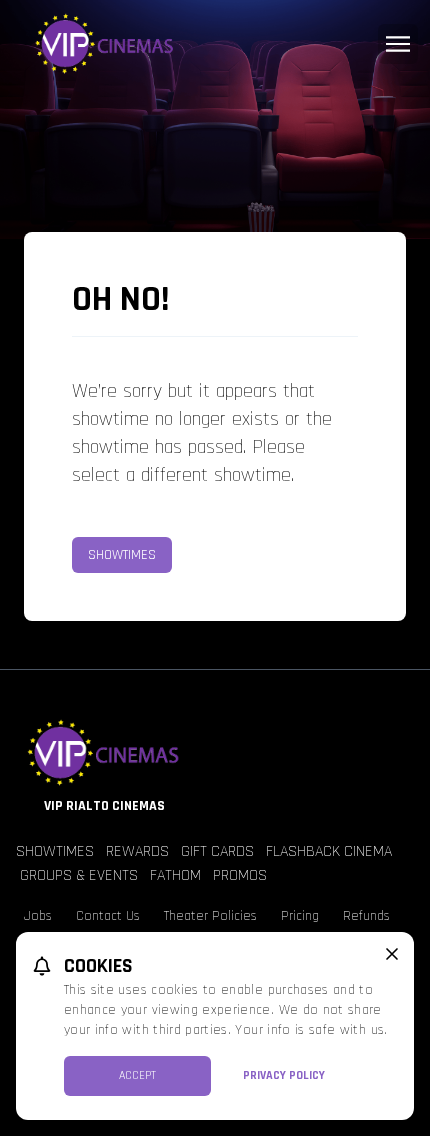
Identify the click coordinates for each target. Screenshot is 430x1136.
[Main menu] (398, 44)
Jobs (38, 916)
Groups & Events (79, 875)
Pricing (300, 916)
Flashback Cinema (329, 851)
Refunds (366, 916)
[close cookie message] (392, 954)
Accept (137, 1075)
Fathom (175, 875)
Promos (240, 875)
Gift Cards (217, 851)
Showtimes (122, 555)
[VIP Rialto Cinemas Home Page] (215, 44)
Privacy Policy (284, 1075)
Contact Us (108, 916)
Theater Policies (210, 916)
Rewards (137, 851)
